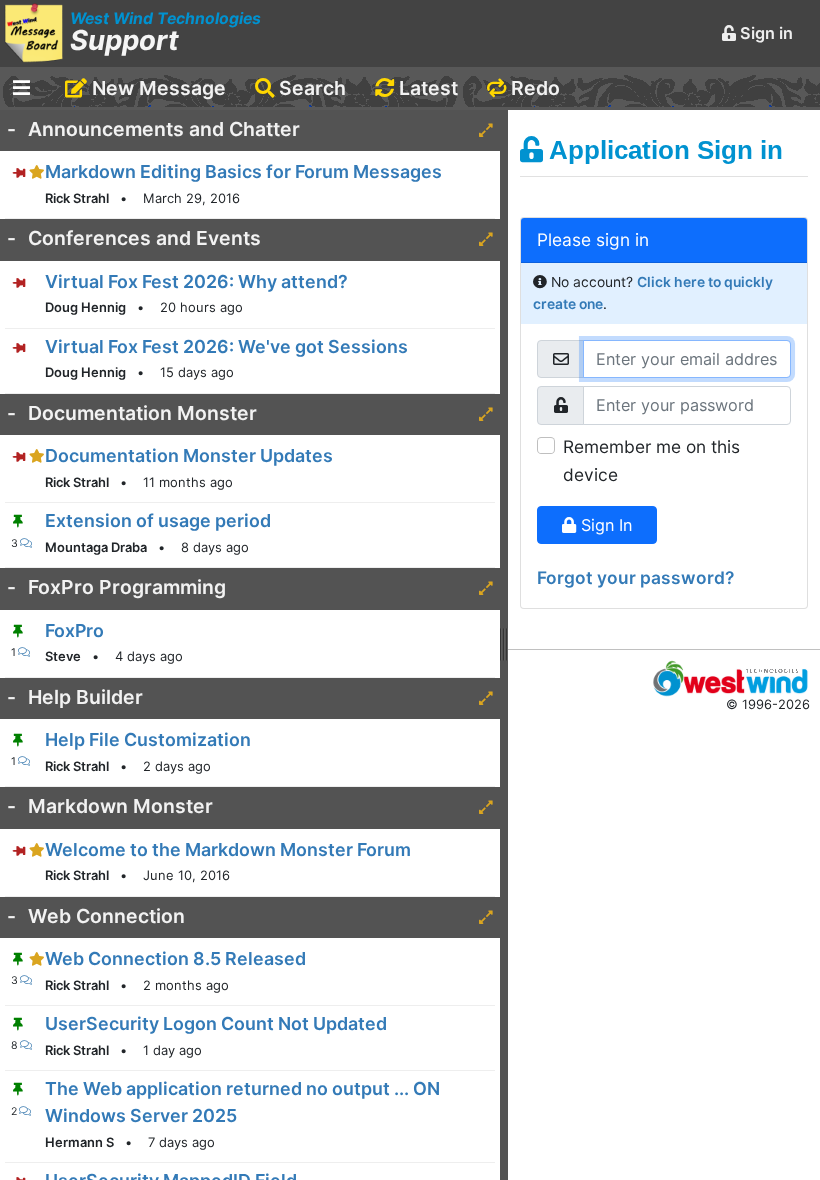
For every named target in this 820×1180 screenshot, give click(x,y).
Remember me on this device (651, 460)
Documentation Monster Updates (189, 455)
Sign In (604, 525)
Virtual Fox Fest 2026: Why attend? (196, 281)
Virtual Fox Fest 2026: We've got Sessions (226, 346)
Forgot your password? (635, 577)
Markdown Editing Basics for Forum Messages (243, 171)
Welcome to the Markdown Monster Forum (228, 849)
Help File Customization (148, 739)
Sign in (764, 33)
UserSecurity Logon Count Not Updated (216, 1023)
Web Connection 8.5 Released (175, 958)
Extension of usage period (158, 520)
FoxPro (74, 630)
